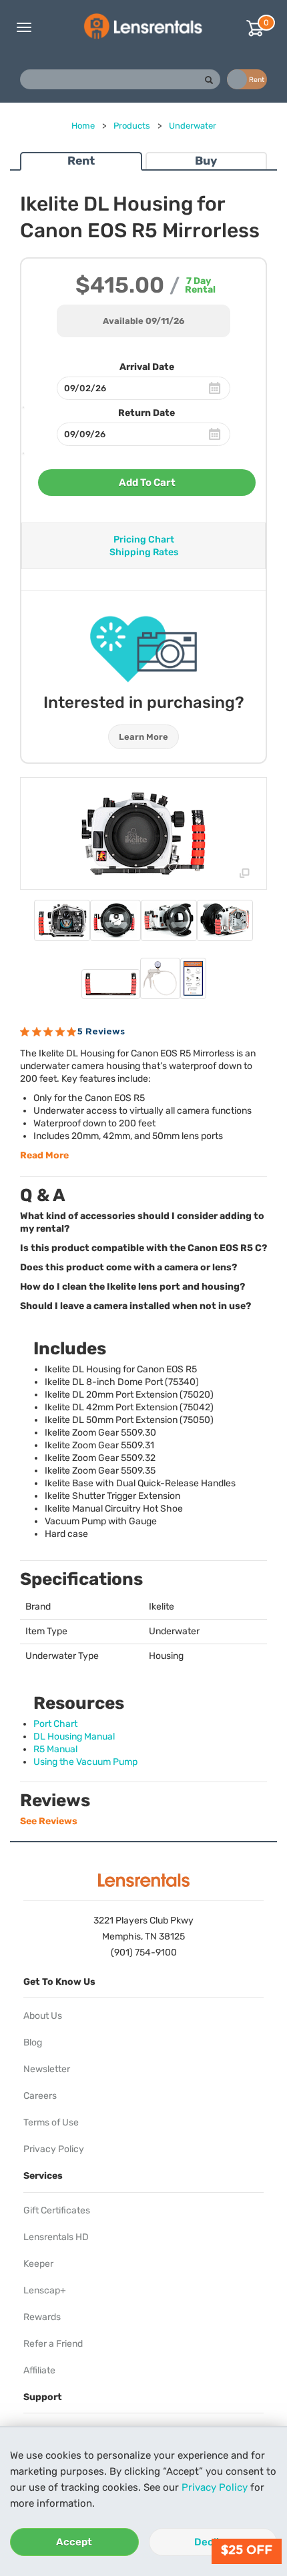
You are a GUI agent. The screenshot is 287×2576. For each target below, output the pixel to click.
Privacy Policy (215, 2487)
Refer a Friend (53, 2344)
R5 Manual (55, 1749)
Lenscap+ (45, 2290)
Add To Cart (147, 483)
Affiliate (39, 2370)
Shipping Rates (144, 552)
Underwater (193, 126)
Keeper (38, 2264)
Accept (74, 2542)
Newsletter (47, 2069)
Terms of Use (51, 2122)
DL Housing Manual (74, 1737)
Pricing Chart (144, 540)
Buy (206, 161)
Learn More (143, 737)
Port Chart (55, 1724)
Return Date (147, 413)
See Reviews (49, 1821)
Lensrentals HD (56, 2237)
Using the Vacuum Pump (85, 1762)
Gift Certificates (57, 2210)
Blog (33, 2042)
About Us (43, 2016)
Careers (40, 2096)
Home (83, 126)
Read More (44, 1155)
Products (132, 126)
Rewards (42, 2317)
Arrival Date (147, 367)
